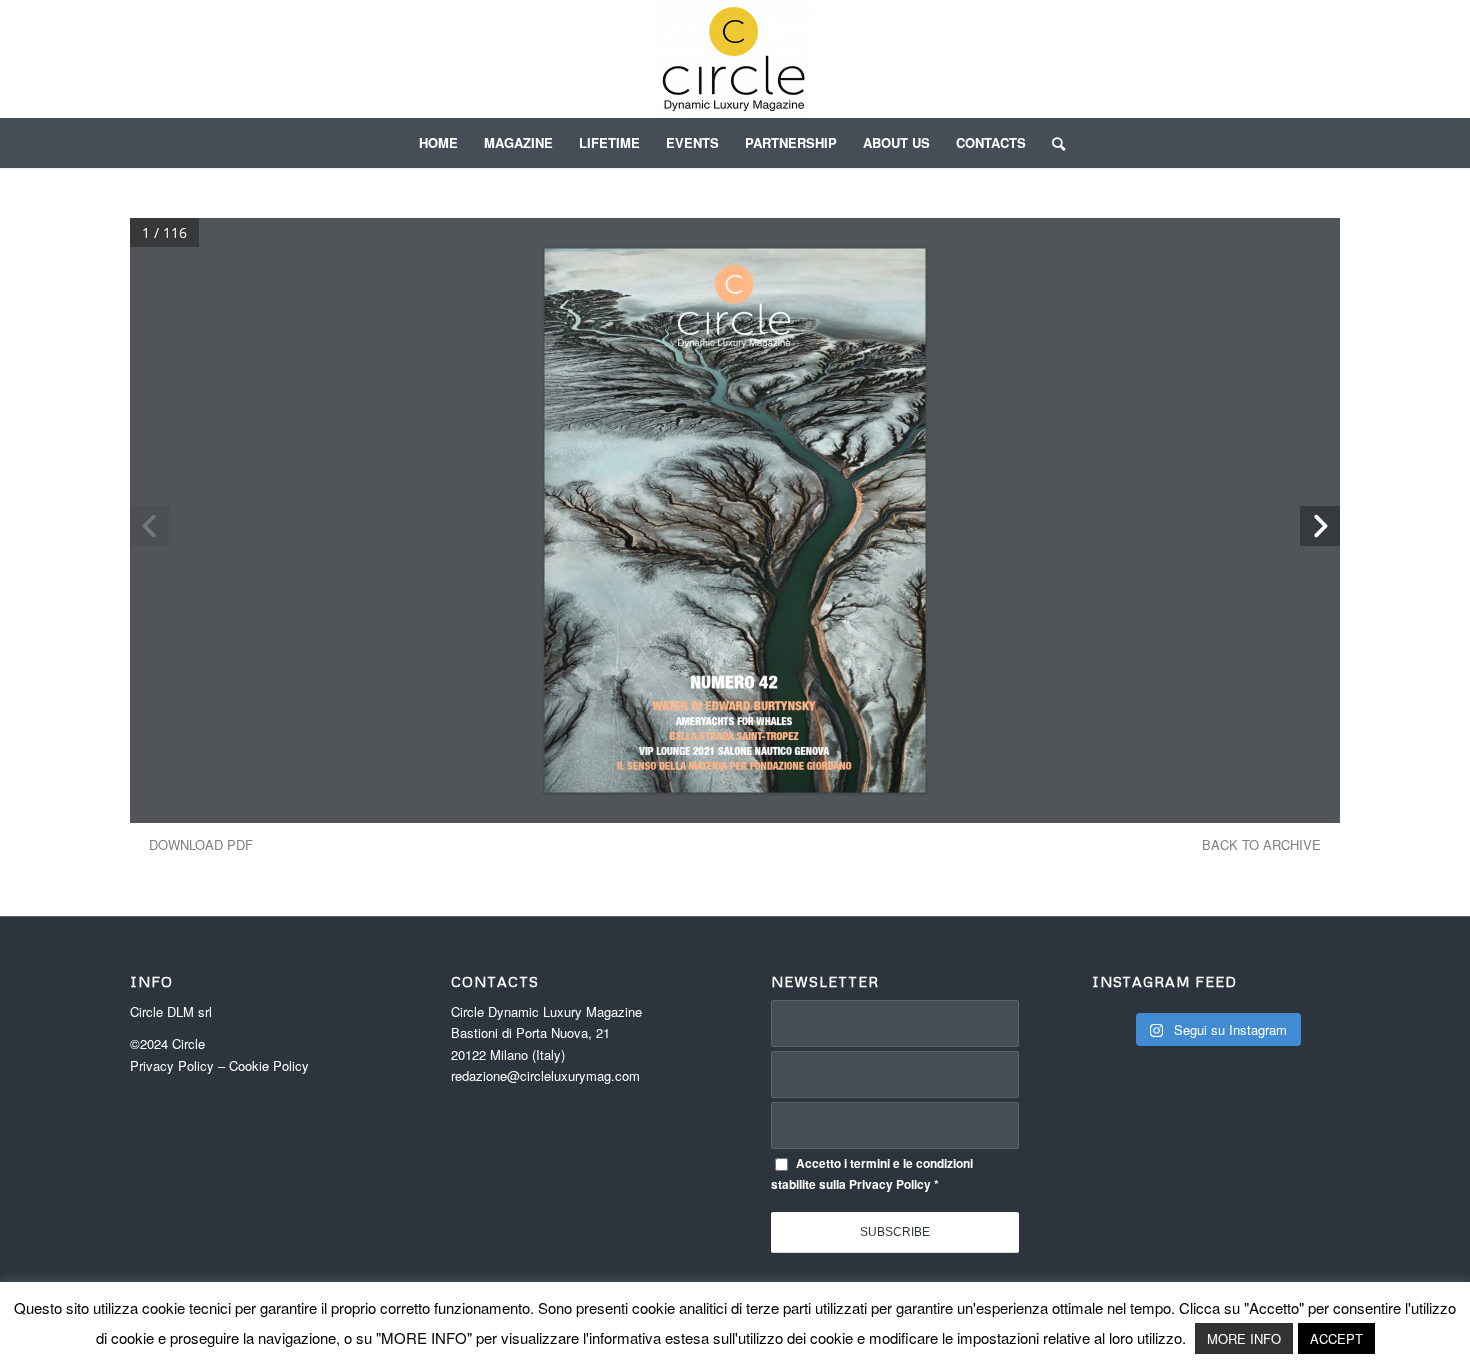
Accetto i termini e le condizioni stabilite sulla (872, 1174)
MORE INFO (1244, 1338)
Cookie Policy (269, 1065)
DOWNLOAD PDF (201, 844)
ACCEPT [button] (1336, 1338)
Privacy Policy (172, 1065)
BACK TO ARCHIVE (1261, 844)
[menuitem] (438, 143)
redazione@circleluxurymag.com (545, 1075)
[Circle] (735, 59)
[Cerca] (1052, 143)
